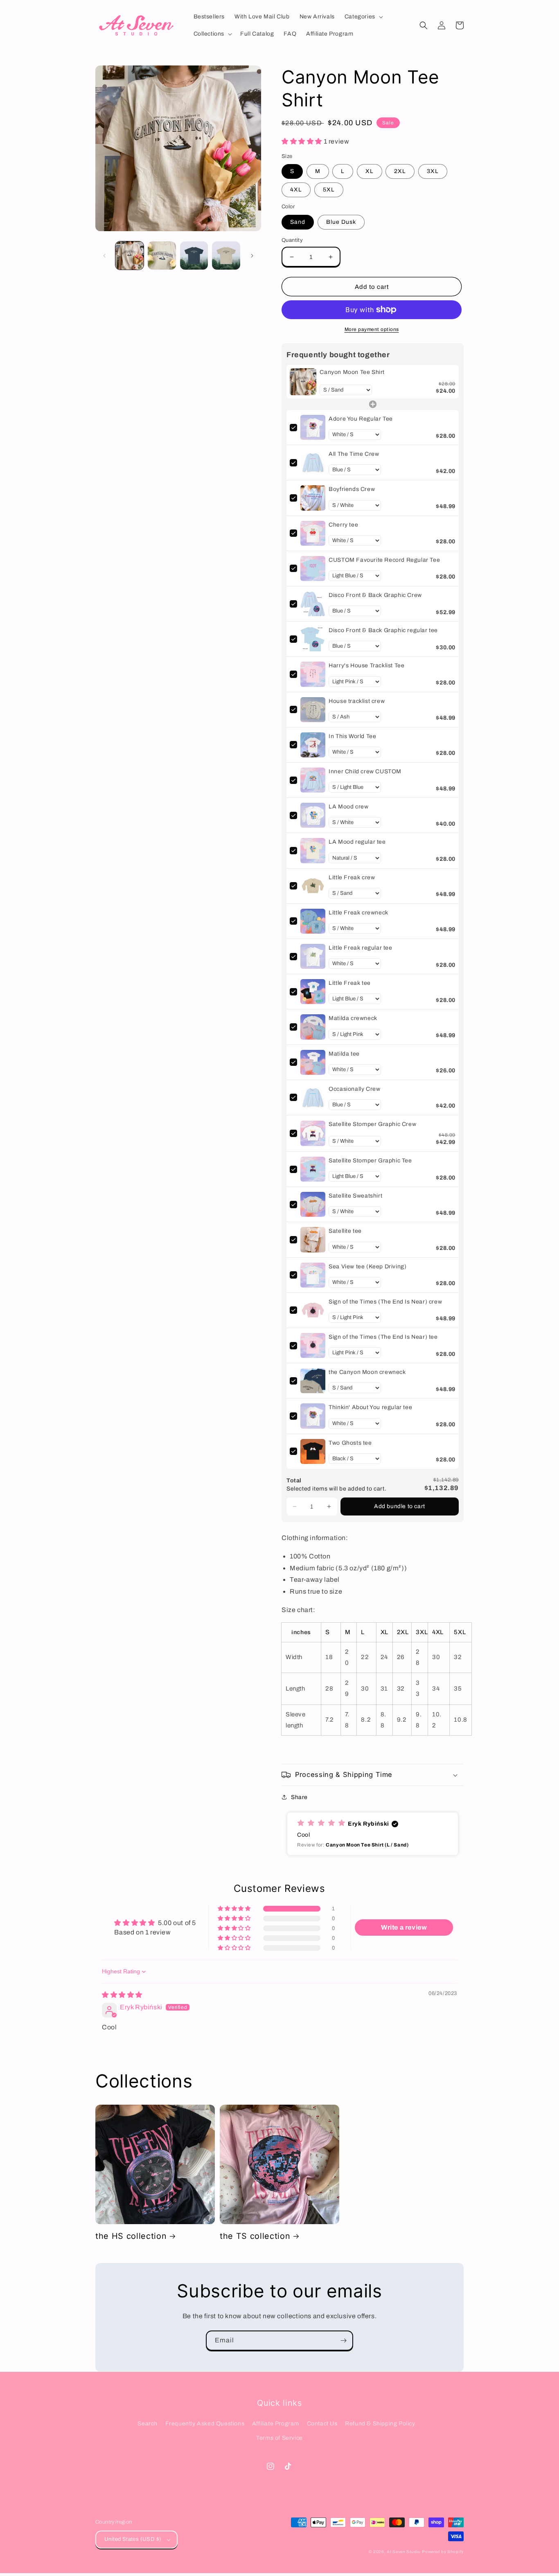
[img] (122, 1995)
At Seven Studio (404, 2552)
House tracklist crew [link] (357, 701)
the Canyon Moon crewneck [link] (367, 1372)
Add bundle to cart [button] (400, 1506)
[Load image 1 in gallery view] (130, 256)
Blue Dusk (341, 222)
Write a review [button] (404, 1927)
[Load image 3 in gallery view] (194, 256)
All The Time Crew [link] (354, 454)
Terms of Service (279, 2438)
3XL (433, 171)
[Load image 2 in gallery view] (162, 256)
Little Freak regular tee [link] (360, 948)
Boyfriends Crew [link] (352, 489)
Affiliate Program (276, 2424)
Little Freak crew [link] (352, 877)
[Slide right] (252, 256)
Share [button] (299, 1797)
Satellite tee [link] (345, 1231)
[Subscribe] (343, 2341)
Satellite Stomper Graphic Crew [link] (372, 1124)
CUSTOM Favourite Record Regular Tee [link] (384, 560)
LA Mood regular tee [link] (357, 842)
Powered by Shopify (443, 2552)
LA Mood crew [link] (348, 807)
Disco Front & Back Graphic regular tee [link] (383, 630)
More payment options (372, 329)
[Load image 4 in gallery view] (226, 256)
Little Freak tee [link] (350, 983)
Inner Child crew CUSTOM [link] (365, 771)
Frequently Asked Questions (205, 2424)
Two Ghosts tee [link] (350, 1443)
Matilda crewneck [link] (353, 1018)
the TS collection (255, 2236)
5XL (329, 190)
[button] (363, 17)
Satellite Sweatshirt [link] (355, 1196)
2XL (400, 171)
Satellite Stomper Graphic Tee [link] (370, 1161)
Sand (298, 222)
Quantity (292, 240)
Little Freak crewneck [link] (358, 913)
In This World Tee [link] (352, 736)
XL (370, 171)
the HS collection (131, 2236)
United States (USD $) (133, 2539)
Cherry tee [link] (343, 525)
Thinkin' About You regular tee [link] (370, 1407)
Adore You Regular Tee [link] (361, 419)
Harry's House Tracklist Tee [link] (366, 665)
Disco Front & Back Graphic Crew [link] (375, 595)
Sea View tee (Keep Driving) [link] (367, 1267)
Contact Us (322, 2424)
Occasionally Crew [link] (354, 1089)
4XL (296, 190)
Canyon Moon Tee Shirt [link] (352, 372)
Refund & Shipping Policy (380, 2424)
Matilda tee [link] (344, 1054)
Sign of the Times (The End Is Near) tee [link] (383, 1337)
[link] (303, 382)
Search (148, 2424)
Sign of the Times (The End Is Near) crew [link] (385, 1302)
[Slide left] (104, 256)
